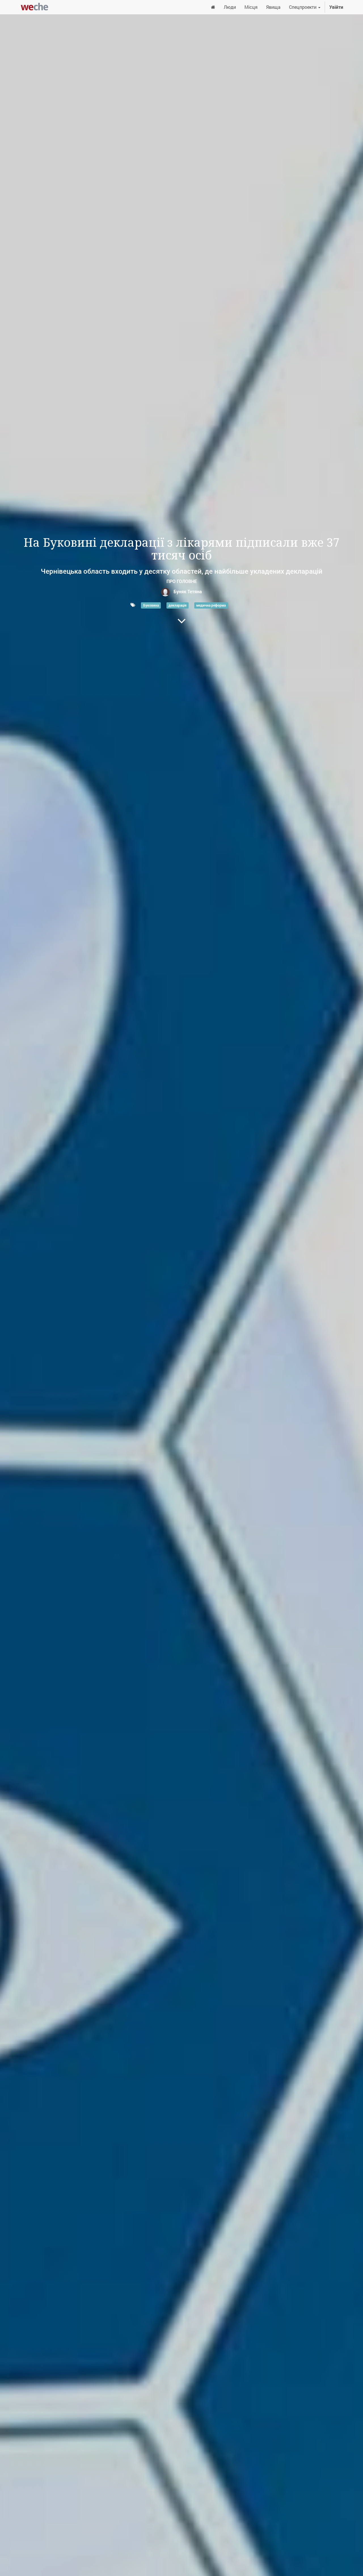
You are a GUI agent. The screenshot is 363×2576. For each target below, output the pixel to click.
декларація (178, 605)
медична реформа (211, 605)
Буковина (151, 605)
